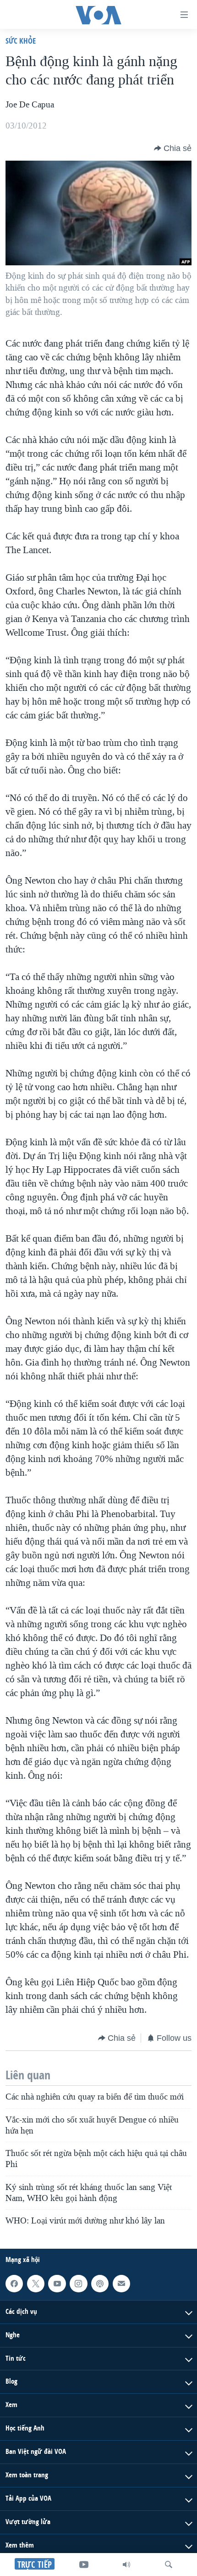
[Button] (173, 148)
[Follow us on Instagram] (78, 2284)
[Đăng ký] (121, 2284)
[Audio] (126, 2565)
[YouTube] (84, 2565)
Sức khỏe (21, 41)
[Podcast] (100, 2284)
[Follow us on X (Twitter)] (36, 2284)
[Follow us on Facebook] (14, 2284)
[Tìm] (169, 2565)
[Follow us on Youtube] (57, 2284)
